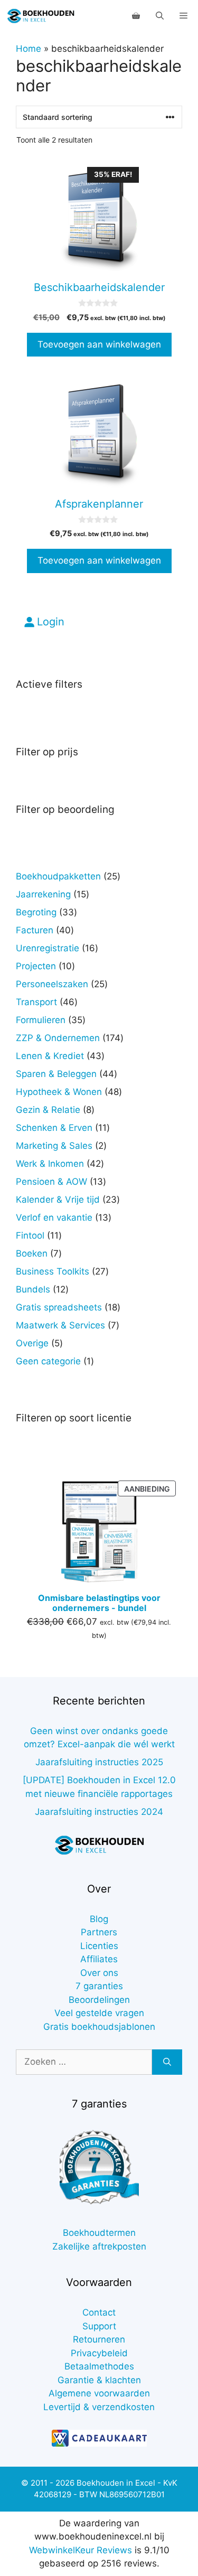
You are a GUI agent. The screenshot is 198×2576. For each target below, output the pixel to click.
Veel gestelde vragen (99, 2013)
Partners (99, 1932)
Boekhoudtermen (99, 2233)
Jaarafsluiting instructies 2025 (99, 1762)
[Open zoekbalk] (160, 16)
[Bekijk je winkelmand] (136, 16)
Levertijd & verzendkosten (99, 2407)
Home (29, 49)
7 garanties (99, 1986)
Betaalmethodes (99, 2366)
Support (99, 2326)
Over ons (99, 1973)
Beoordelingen (99, 2000)
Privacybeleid (99, 2353)
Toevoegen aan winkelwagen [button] (99, 344)
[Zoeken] (167, 2062)
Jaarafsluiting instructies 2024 (99, 1812)
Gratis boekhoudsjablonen (99, 2027)
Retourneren (99, 2339)
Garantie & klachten (99, 2380)
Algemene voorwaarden (99, 2393)
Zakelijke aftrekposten (99, 2246)
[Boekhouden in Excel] (41, 16)
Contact (99, 2312)
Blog (99, 1919)
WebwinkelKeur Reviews (81, 2550)
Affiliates (99, 1959)
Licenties (99, 1946)
